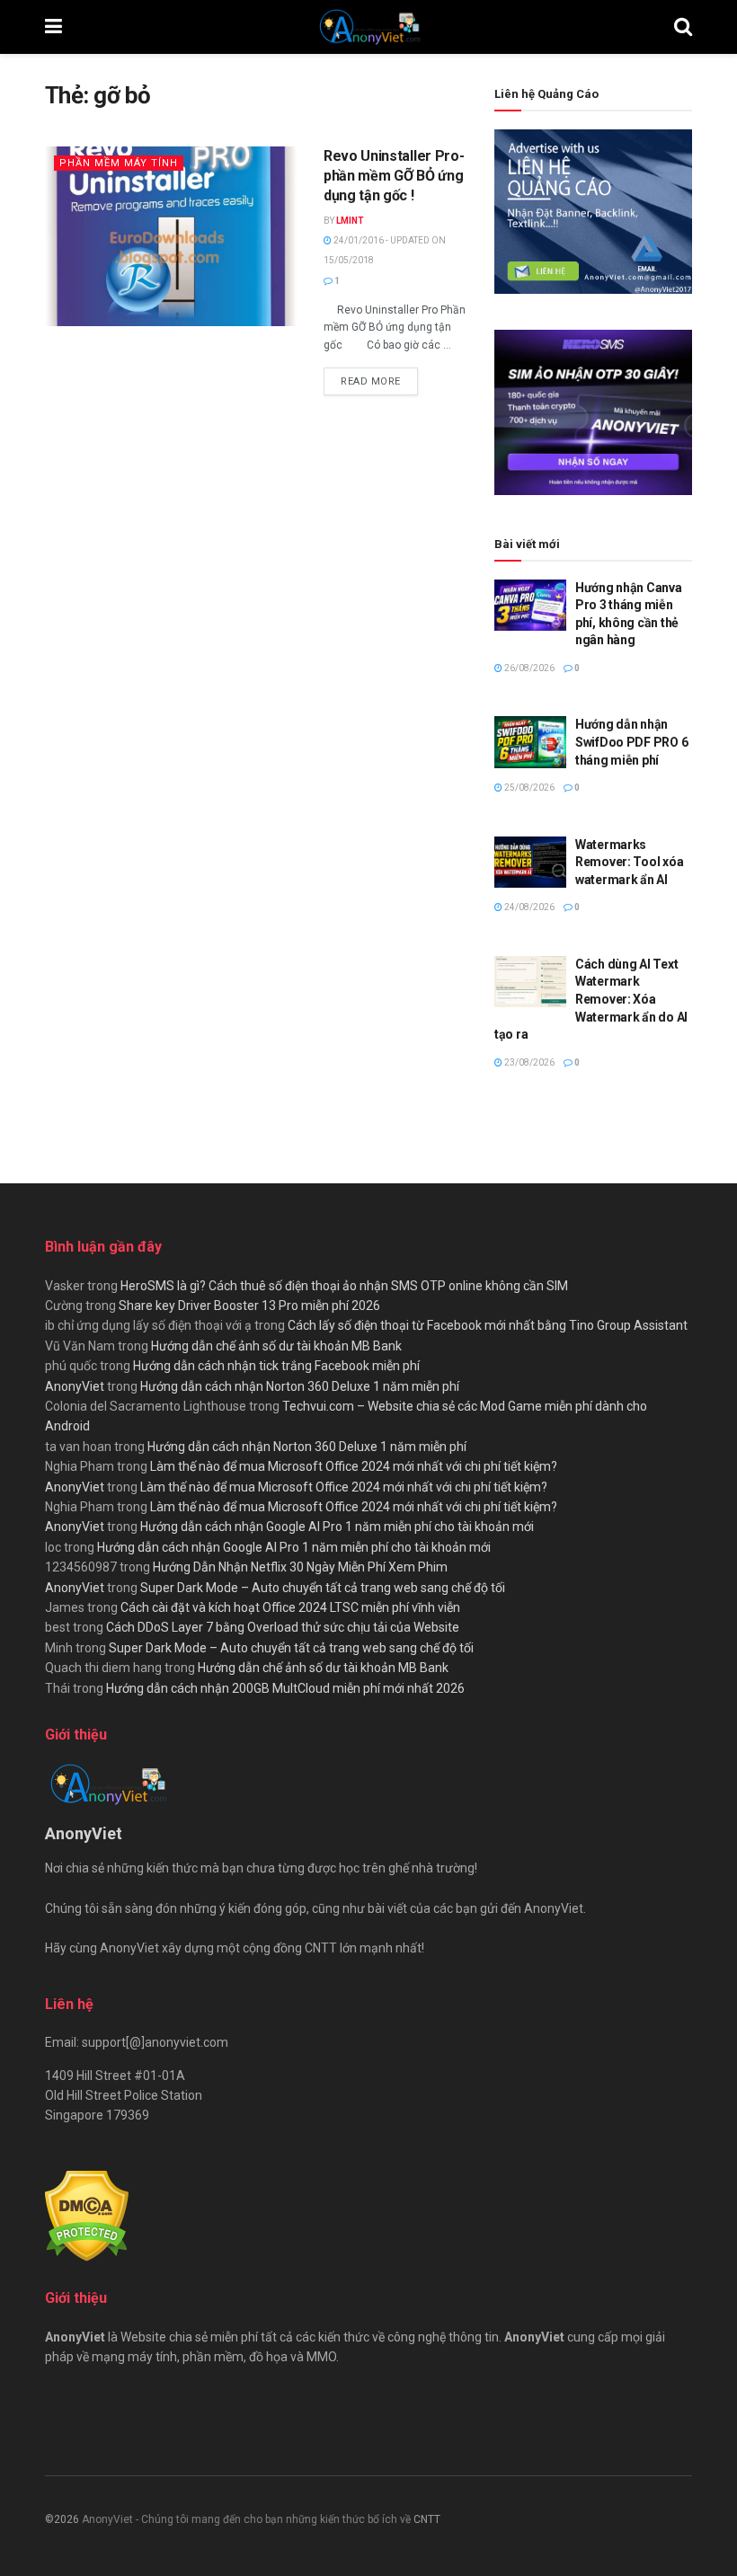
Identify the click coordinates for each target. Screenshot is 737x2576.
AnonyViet (75, 1386)
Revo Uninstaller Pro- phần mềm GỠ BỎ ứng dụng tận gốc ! (394, 176)
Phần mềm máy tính (119, 163)
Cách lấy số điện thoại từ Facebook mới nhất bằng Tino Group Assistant (488, 1325)
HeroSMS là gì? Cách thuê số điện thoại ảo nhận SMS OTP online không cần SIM (344, 1286)
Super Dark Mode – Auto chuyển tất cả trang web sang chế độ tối (323, 1588)
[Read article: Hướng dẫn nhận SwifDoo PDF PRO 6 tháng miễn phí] (530, 742)
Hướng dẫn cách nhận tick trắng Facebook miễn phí (276, 1366)
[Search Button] (683, 27)
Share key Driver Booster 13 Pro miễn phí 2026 (249, 1306)
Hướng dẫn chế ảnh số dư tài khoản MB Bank (276, 1346)
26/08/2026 (528, 668)
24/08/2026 (528, 907)
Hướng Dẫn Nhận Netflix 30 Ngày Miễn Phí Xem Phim (300, 1567)
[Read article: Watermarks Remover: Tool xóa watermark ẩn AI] (530, 862)
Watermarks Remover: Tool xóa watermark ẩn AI (629, 862)
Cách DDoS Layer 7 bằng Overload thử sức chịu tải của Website (283, 1627)
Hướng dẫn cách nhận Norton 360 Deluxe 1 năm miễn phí (300, 1386)
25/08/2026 (528, 788)
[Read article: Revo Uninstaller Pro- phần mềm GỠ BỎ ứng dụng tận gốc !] (171, 236)
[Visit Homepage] (368, 27)
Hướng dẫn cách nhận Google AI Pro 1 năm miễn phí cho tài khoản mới (337, 1527)
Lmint (350, 221)
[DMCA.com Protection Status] (87, 2215)
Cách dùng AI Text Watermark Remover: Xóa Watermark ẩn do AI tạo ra (591, 999)
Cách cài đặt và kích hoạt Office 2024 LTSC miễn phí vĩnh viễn (290, 1607)
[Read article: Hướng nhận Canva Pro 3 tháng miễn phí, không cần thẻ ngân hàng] (530, 605)
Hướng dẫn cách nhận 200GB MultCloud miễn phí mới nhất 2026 (285, 1688)
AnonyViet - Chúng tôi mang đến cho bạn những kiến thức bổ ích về (248, 2519)
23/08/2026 (528, 1062)
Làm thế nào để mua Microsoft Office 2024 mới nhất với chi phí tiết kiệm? (354, 1466)
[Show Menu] (53, 27)
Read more (379, 381)
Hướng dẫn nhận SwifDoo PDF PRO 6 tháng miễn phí (631, 742)
